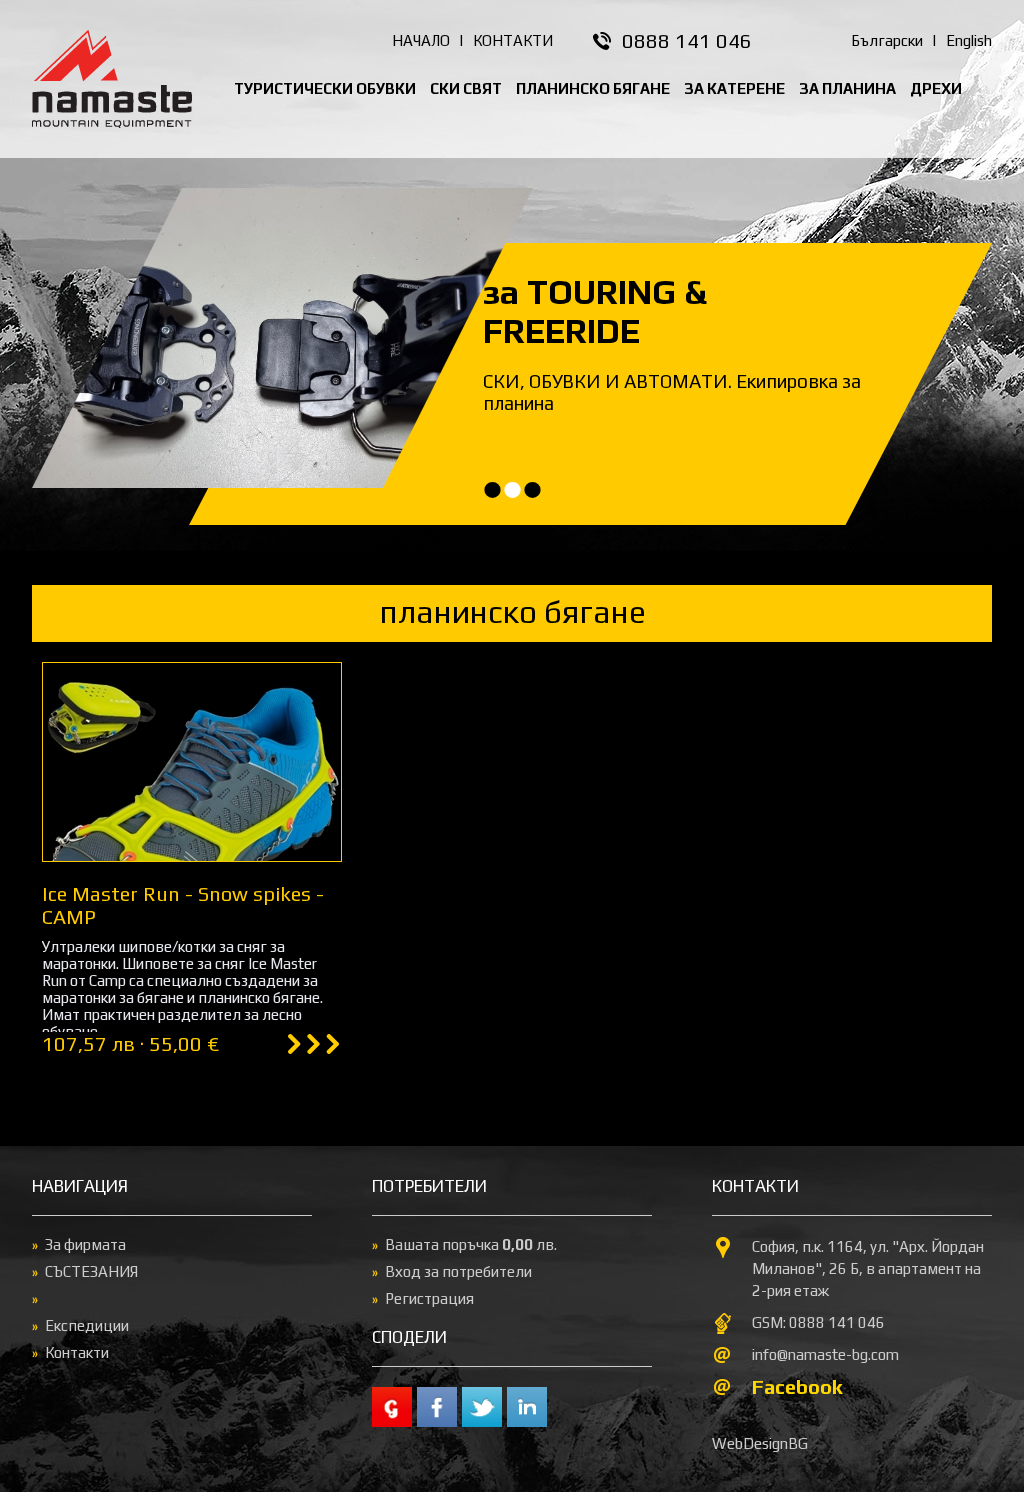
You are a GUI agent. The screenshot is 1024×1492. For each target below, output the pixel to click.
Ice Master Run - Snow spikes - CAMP (183, 905)
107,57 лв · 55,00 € (130, 1043)
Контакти (77, 1352)
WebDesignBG (760, 1443)
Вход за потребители (458, 1271)
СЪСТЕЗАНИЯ (91, 1271)
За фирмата (85, 1244)
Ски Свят (466, 88)
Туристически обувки (325, 88)
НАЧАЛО (421, 40)
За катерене (734, 88)
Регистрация (429, 1298)
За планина (847, 88)
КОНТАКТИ (513, 40)
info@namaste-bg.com (825, 1354)
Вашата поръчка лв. (471, 1244)
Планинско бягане (593, 88)
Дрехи (936, 88)
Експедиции (87, 1325)
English (969, 40)
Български (887, 40)
